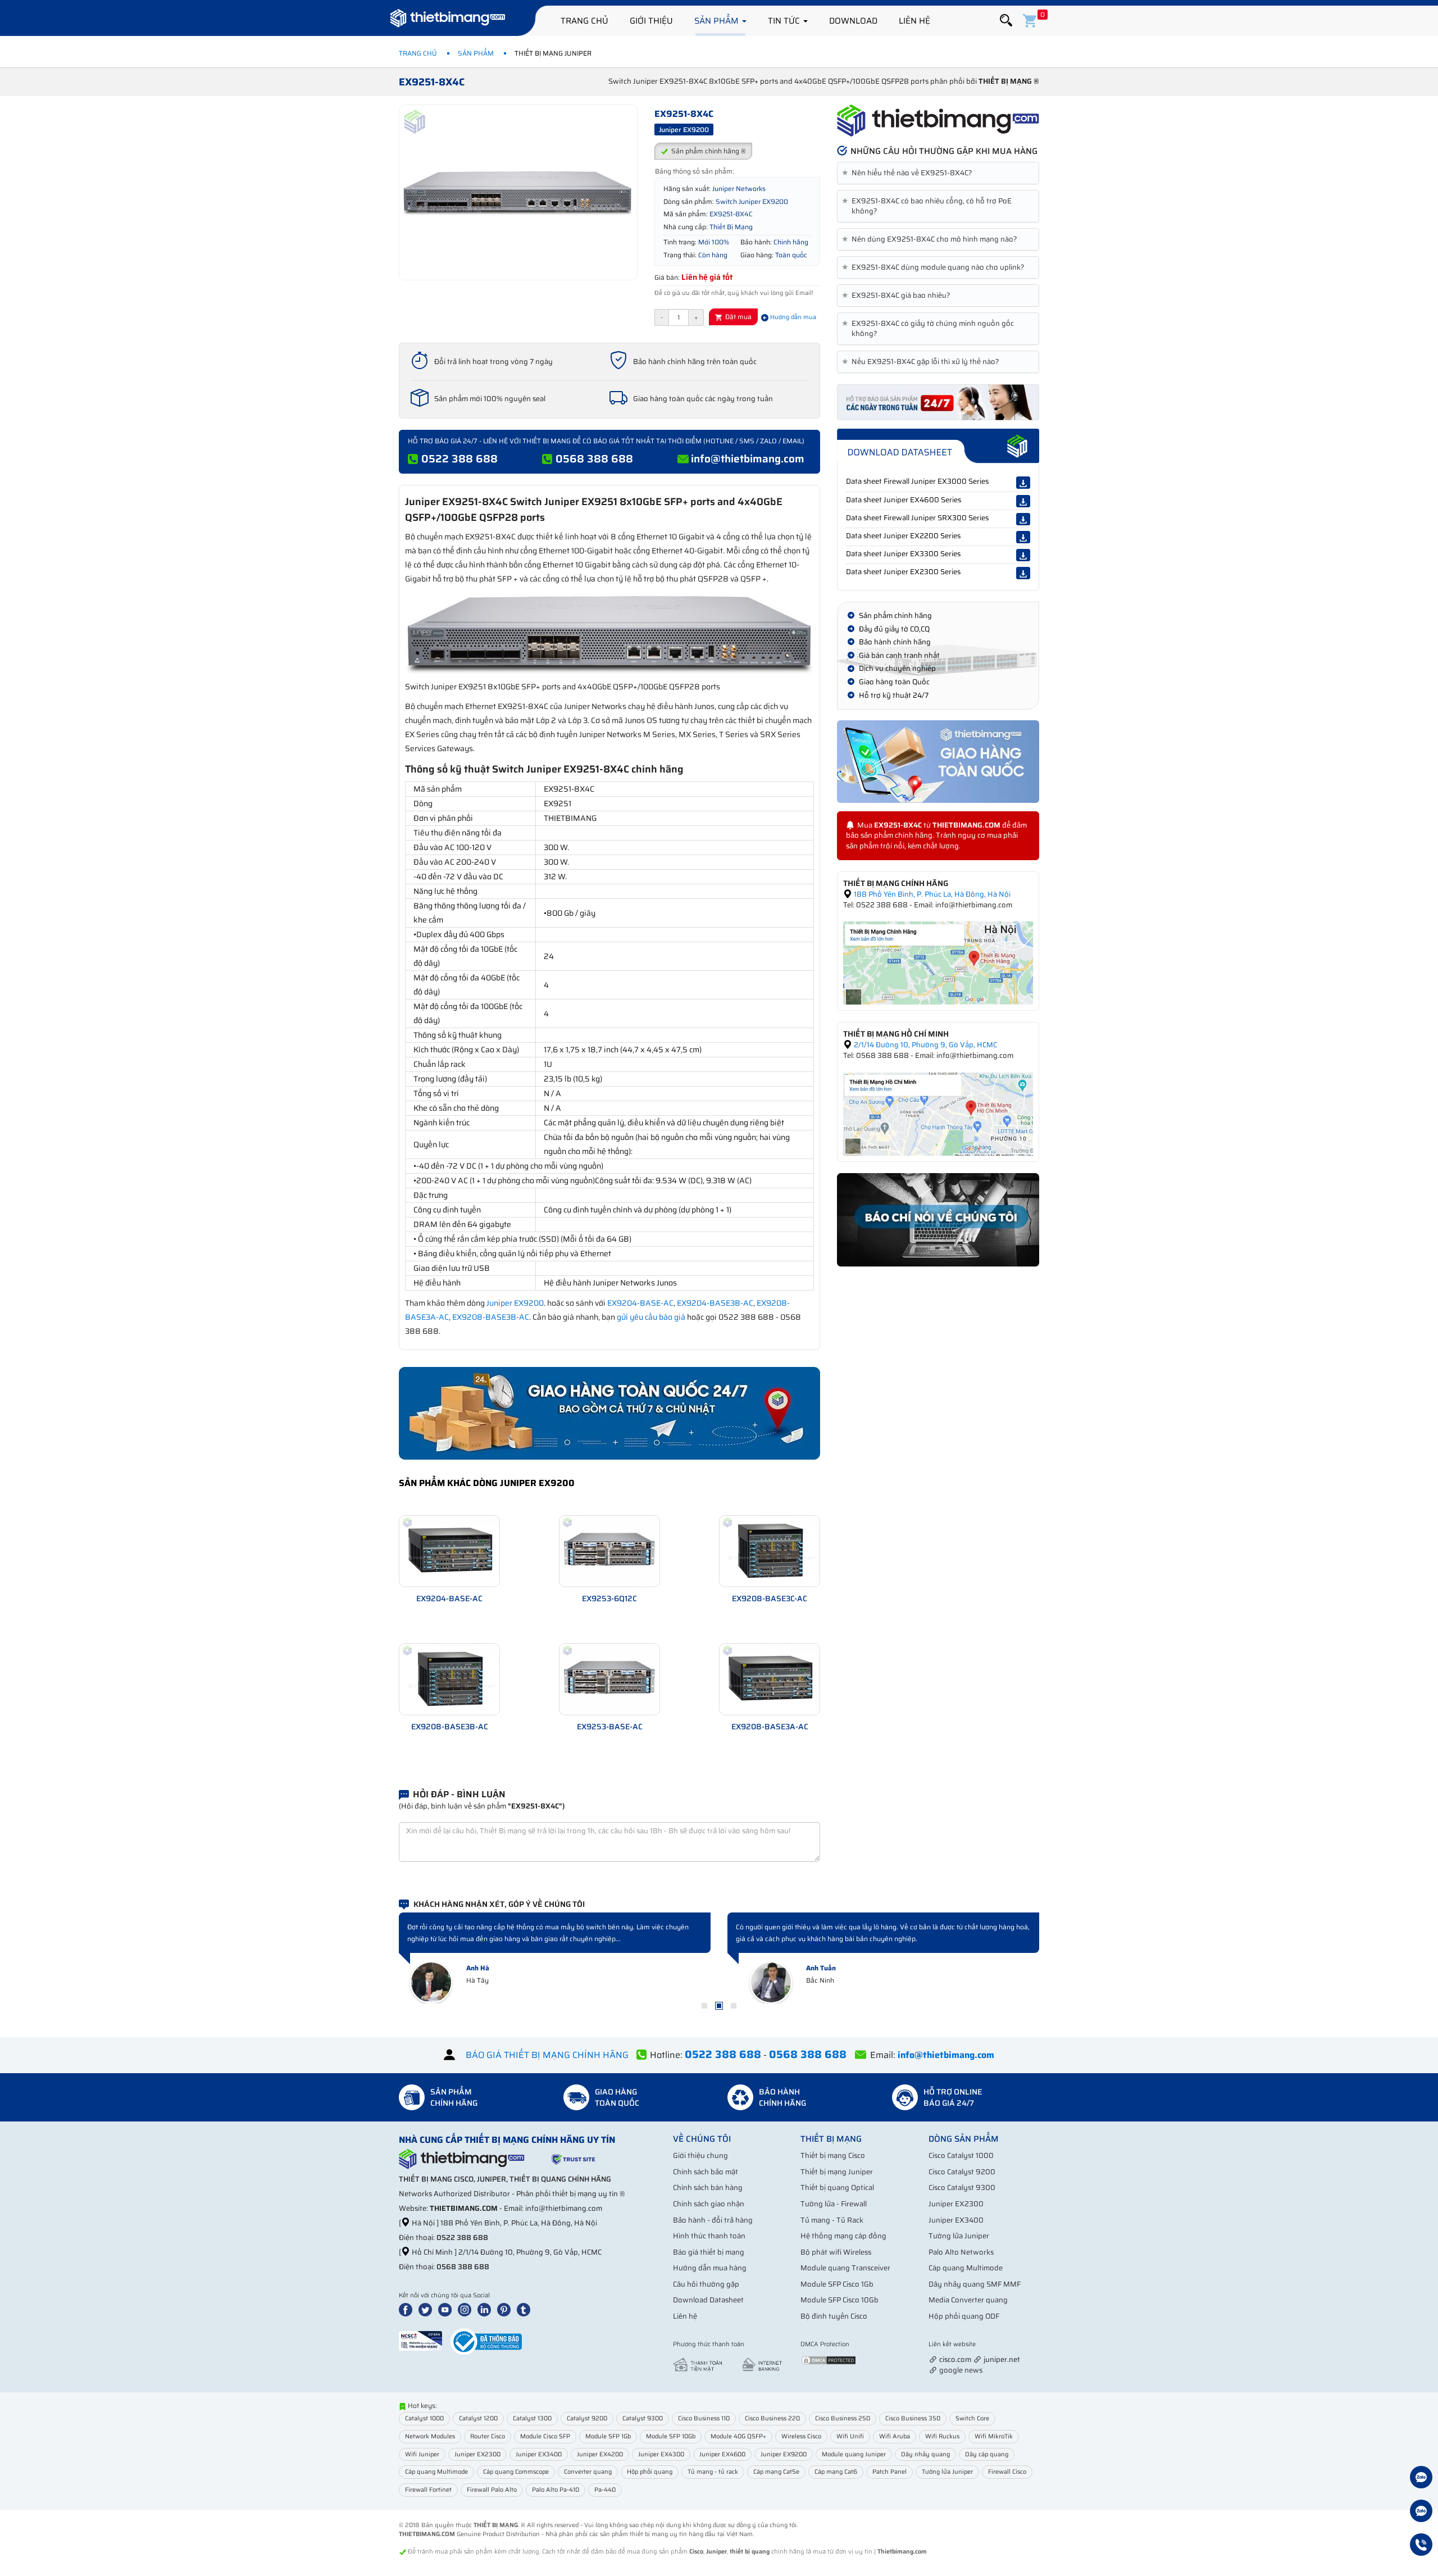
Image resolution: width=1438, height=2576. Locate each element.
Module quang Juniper (854, 2454)
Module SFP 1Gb (608, 2436)
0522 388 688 (459, 458)
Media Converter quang (968, 2300)
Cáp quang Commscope (516, 2472)
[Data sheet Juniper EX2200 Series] (1023, 537)
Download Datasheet (708, 2300)
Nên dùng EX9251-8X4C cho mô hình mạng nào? (932, 239)
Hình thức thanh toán (709, 2236)
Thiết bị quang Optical (837, 2187)
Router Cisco (488, 2436)
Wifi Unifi (850, 2436)
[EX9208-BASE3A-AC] (770, 1678)
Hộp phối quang (650, 2472)
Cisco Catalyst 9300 (962, 2187)
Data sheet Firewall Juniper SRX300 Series (917, 518)
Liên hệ (914, 21)
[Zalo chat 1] (1421, 2479)
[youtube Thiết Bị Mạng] (447, 2309)
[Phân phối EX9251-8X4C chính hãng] (938, 121)
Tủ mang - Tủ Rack (832, 2220)
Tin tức (785, 21)
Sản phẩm (718, 21)
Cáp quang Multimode (966, 2268)
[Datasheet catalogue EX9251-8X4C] (938, 446)
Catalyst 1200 (478, 2418)
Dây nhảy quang (925, 2454)
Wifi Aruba (895, 2436)
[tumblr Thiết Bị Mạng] (526, 2309)
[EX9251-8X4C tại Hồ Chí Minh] (938, 1113)
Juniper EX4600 (722, 2454)
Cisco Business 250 (843, 2418)
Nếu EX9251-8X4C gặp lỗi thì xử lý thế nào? (923, 362)
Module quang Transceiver (845, 2268)
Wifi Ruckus (942, 2436)
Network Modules (430, 2436)
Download (853, 21)
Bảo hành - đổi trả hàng (713, 2220)
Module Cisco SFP (545, 2436)
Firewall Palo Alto (492, 2490)
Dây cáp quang (987, 2454)
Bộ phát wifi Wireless (836, 2252)
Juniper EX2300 (956, 2204)
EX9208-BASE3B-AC (491, 1317)
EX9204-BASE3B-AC (715, 1303)
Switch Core (972, 2418)
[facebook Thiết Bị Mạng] (408, 2309)
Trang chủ (584, 21)
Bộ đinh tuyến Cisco (834, 2316)
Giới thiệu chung (700, 2155)
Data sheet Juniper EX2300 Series (903, 572)
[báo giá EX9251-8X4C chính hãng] (938, 401)
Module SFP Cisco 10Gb (839, 2300)
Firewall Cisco (1007, 2472)
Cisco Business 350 (913, 2418)
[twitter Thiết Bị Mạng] (427, 2309)
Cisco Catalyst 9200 (962, 2172)
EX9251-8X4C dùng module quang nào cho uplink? (935, 267)
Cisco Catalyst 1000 (961, 2155)
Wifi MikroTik (994, 2436)
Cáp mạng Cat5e (776, 2472)
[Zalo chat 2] (1421, 2513)
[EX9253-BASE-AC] (609, 1678)
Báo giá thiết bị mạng (709, 2252)
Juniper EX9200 (515, 1303)
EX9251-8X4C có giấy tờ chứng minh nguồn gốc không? (930, 329)
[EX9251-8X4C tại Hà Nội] (938, 963)
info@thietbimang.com (748, 458)
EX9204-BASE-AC (640, 1303)
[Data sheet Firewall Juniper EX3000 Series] (1023, 483)
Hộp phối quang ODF (964, 2316)
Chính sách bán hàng (708, 2187)
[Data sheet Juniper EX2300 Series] (1023, 573)
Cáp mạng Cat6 (836, 2472)
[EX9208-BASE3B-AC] (449, 1678)
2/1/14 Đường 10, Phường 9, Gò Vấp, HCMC (925, 1045)
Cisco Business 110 (704, 2418)
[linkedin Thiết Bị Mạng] (486, 2309)
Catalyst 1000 (424, 2418)
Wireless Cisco (801, 2436)
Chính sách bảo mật (706, 2172)
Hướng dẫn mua (792, 317)
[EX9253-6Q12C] (609, 1550)
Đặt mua (738, 317)
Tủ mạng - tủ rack (713, 2472)
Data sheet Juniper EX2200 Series (903, 536)
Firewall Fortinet (428, 2490)
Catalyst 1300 (532, 2418)
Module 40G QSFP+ (738, 2436)
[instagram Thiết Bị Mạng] (467, 2309)
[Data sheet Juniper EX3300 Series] (1023, 555)
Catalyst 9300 (643, 2418)
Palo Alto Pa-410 (556, 2490)
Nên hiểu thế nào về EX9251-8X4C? (909, 173)
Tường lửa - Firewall (834, 2204)
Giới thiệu (651, 21)
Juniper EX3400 (956, 2220)
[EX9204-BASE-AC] (449, 1550)
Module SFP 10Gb (671, 2436)
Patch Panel (889, 2472)
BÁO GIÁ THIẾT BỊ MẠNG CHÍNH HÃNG (547, 2055)
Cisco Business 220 (772, 2418)
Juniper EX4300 (661, 2454)
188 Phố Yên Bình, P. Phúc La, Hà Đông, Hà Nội (931, 894)
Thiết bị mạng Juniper (837, 2172)
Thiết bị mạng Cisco (833, 2155)
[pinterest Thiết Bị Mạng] (506, 2309)
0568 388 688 (594, 458)
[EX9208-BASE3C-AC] (770, 1550)
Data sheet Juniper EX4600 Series (904, 500)
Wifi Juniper (422, 2454)
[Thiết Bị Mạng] (448, 20)
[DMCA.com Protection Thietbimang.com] (829, 2359)
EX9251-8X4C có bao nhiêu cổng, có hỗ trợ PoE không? (929, 206)
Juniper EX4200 (600, 2454)
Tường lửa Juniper (959, 2236)
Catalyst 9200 (587, 2418)
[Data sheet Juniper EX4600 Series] (1023, 501)
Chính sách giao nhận (709, 2204)
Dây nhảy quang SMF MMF (975, 2284)
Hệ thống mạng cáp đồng (843, 2236)
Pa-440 (605, 2490)
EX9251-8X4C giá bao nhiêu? (898, 296)
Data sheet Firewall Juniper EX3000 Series (917, 481)
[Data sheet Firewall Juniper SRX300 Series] (1023, 519)
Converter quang (588, 2472)
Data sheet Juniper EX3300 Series (903, 554)
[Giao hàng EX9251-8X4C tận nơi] (938, 762)
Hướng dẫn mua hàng (710, 2268)
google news (961, 2370)
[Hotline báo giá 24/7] (1421, 2546)
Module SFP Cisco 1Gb (837, 2284)
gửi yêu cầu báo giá (651, 1317)
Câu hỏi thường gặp (706, 2284)
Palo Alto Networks (961, 2252)
